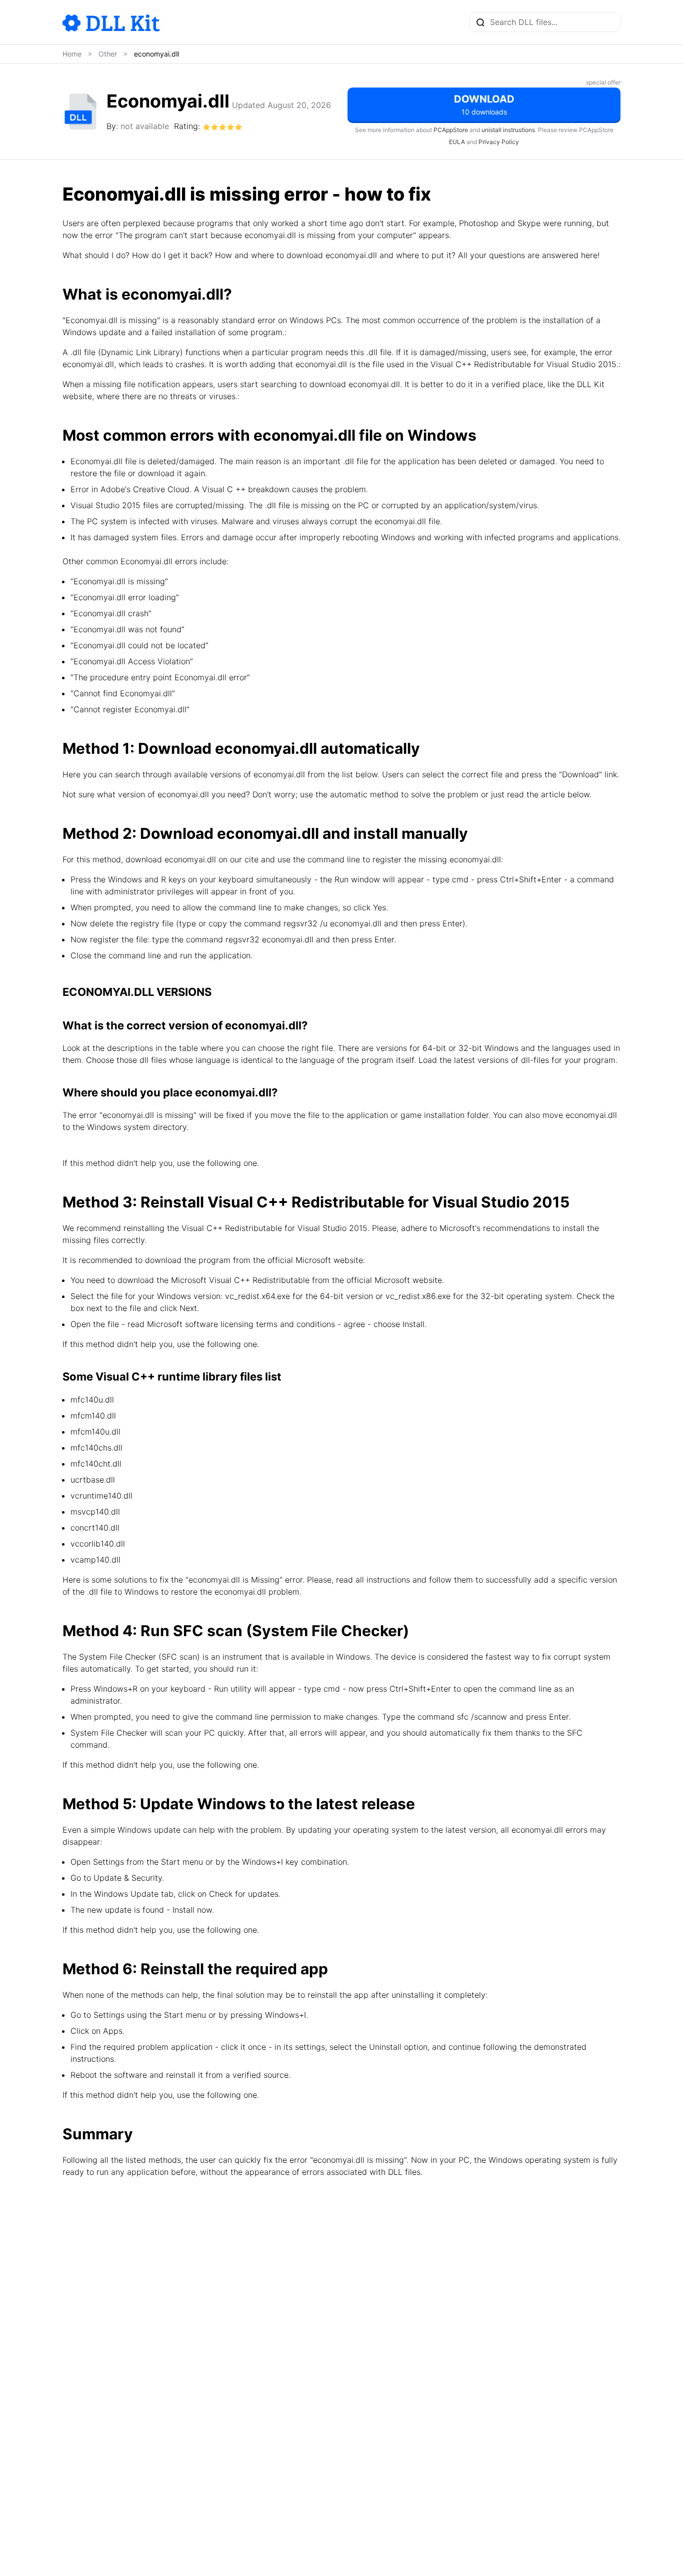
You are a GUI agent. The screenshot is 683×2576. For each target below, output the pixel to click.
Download (484, 105)
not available (145, 126)
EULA (457, 142)
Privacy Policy (499, 142)
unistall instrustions (508, 130)
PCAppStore (451, 130)
